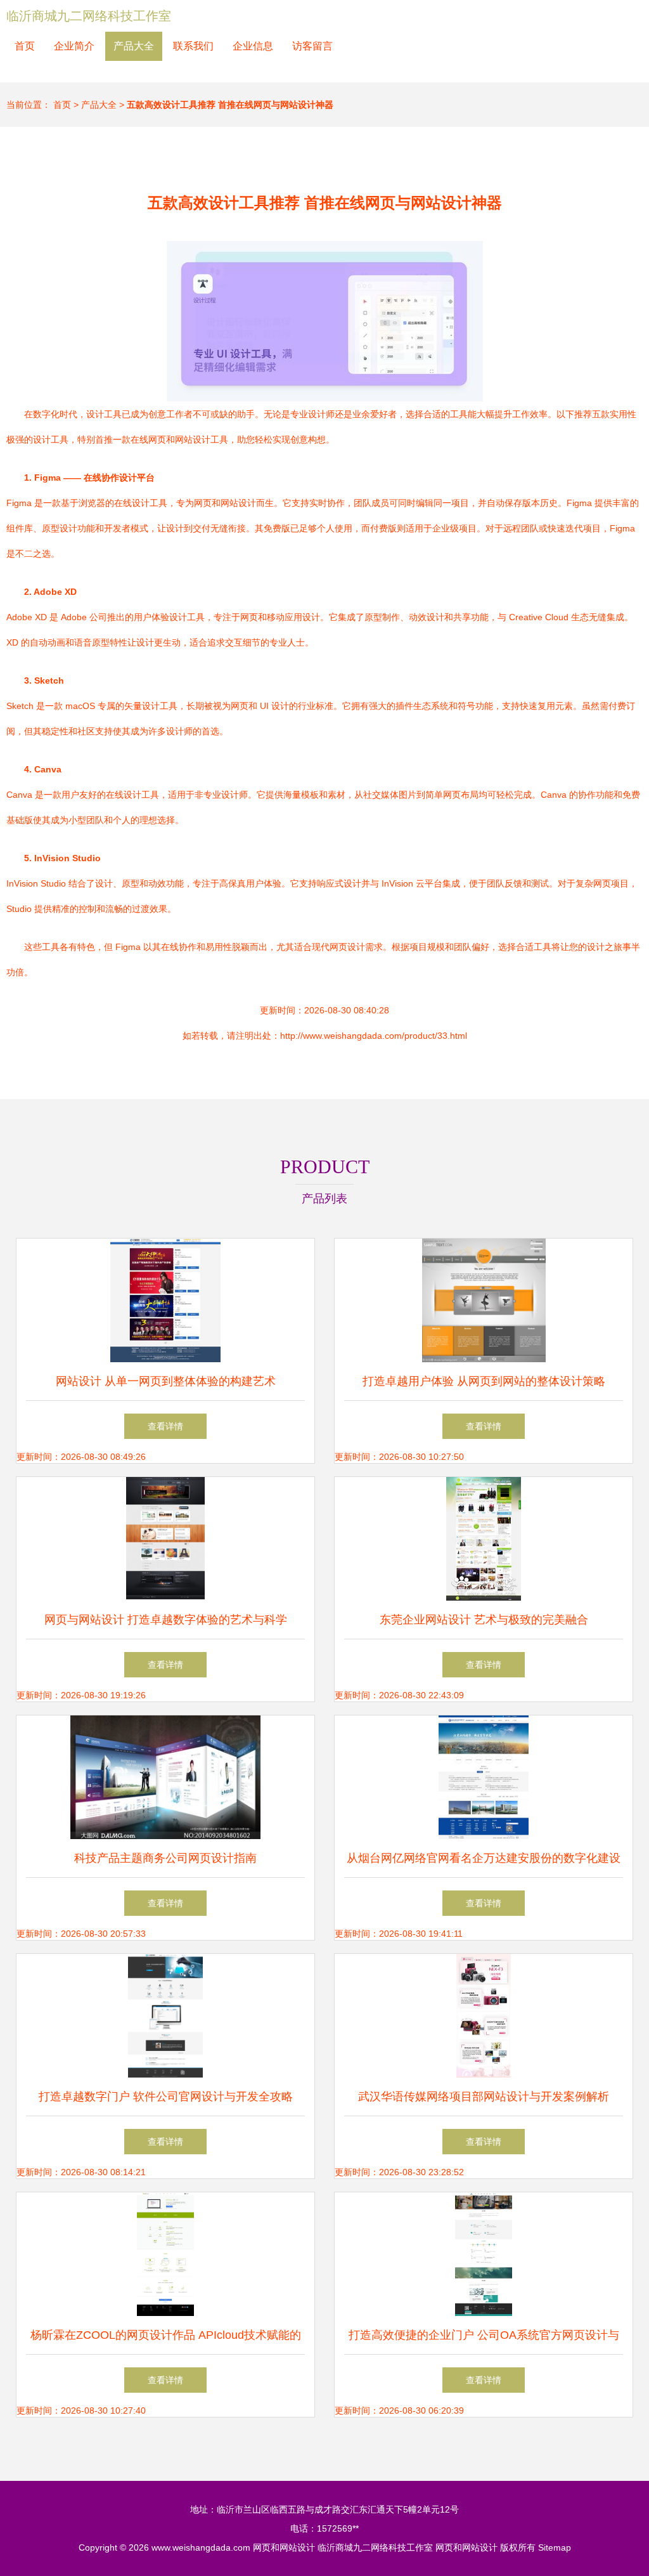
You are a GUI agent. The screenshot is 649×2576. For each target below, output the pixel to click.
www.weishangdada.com (201, 2547)
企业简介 (74, 46)
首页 (25, 46)
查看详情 (165, 1426)
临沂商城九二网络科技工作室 (89, 16)
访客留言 (312, 46)
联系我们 (193, 46)
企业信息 (253, 46)
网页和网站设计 (284, 2547)
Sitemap (555, 2547)
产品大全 (134, 46)
